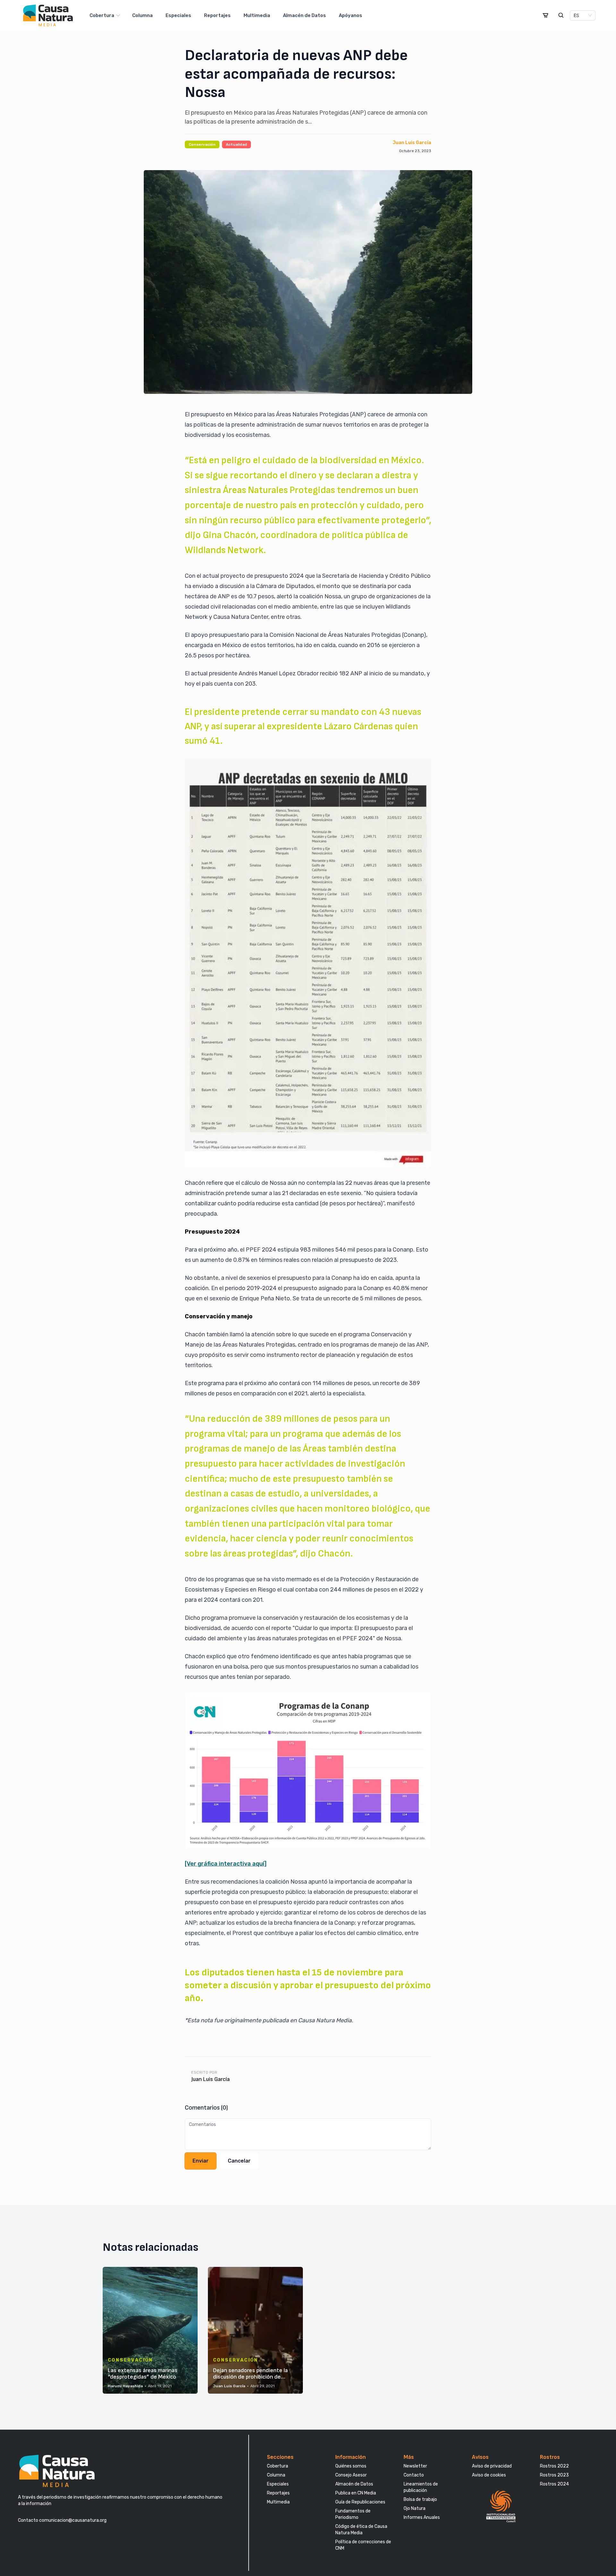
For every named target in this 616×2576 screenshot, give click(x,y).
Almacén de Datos (304, 15)
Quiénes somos (351, 2466)
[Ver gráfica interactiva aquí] (226, 1864)
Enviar (201, 2161)
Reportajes (217, 15)
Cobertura (102, 15)
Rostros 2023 (554, 2475)
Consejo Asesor (351, 2475)
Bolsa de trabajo (420, 2499)
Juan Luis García (412, 143)
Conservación (202, 144)
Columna (142, 15)
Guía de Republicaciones (360, 2502)
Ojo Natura (415, 2508)
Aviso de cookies (489, 2475)
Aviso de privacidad (492, 2466)
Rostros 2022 (554, 2466)
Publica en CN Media (356, 2493)
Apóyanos (351, 15)
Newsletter (415, 2466)
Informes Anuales (422, 2517)
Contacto (414, 2475)
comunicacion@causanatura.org (72, 2520)
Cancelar (239, 2161)
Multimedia (257, 15)
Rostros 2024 (554, 2484)
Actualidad (236, 144)
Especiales (178, 15)
